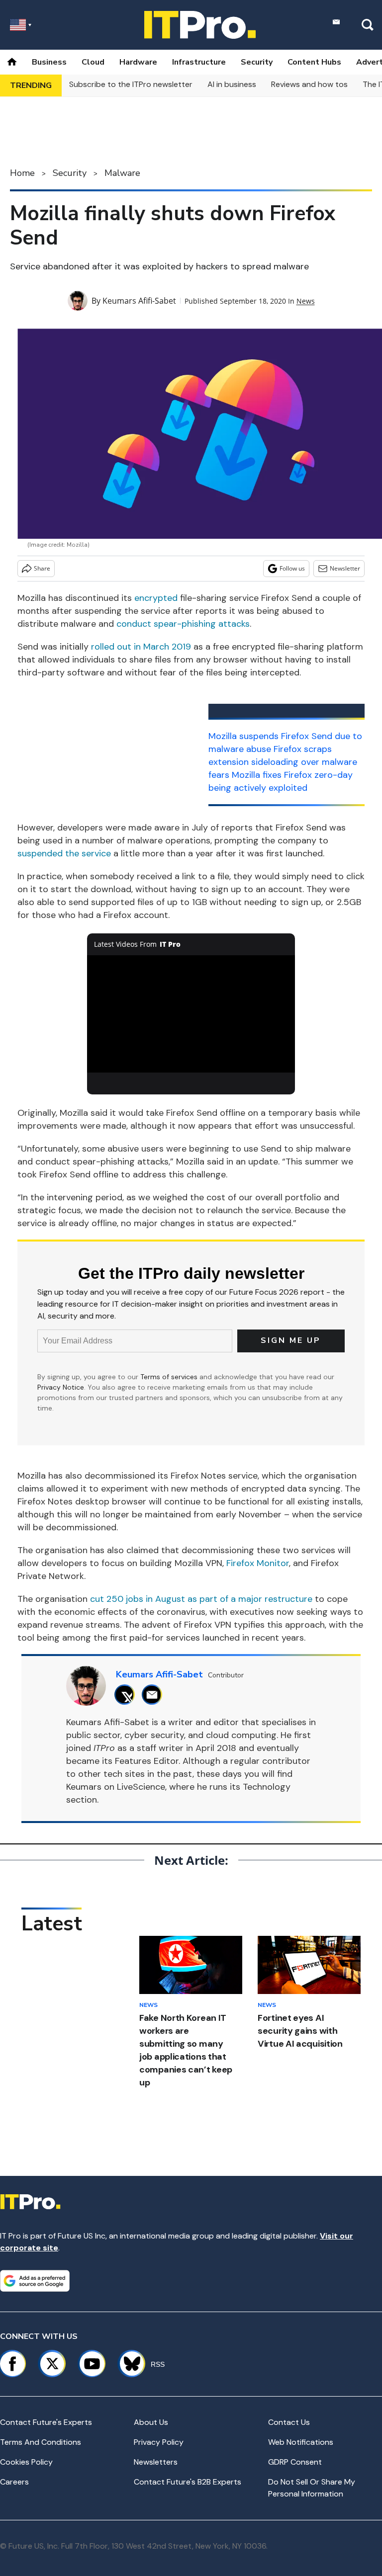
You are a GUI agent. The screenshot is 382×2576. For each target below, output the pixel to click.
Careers (14, 2482)
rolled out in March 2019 (141, 647)
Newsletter (345, 568)
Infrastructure (199, 62)
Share (42, 568)
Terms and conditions (41, 2442)
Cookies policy (26, 2462)
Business (49, 62)
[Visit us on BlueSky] (128, 2364)
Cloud (93, 62)
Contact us (289, 2422)
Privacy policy (159, 2442)
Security (257, 62)
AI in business (232, 84)
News (306, 301)
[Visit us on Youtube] (92, 2364)
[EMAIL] (154, 1695)
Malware (122, 173)
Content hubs (314, 62)
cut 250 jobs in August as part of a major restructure (201, 1599)
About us (151, 2422)
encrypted (156, 598)
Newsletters (156, 2462)
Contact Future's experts (46, 2422)
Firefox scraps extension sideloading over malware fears (283, 762)
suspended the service (64, 853)
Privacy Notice (61, 1387)
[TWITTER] (127, 1695)
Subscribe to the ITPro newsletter (131, 84)
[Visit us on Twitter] (52, 2364)
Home (22, 173)
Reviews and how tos (309, 84)
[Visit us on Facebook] (12, 2364)
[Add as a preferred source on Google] (35, 2281)
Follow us (292, 568)
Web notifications (301, 2442)
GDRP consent (295, 2462)
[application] (191, 1014)
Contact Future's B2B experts (188, 2482)
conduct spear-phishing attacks (183, 624)
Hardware (138, 62)
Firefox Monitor (258, 1563)
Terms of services (170, 1377)
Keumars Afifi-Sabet (139, 301)
